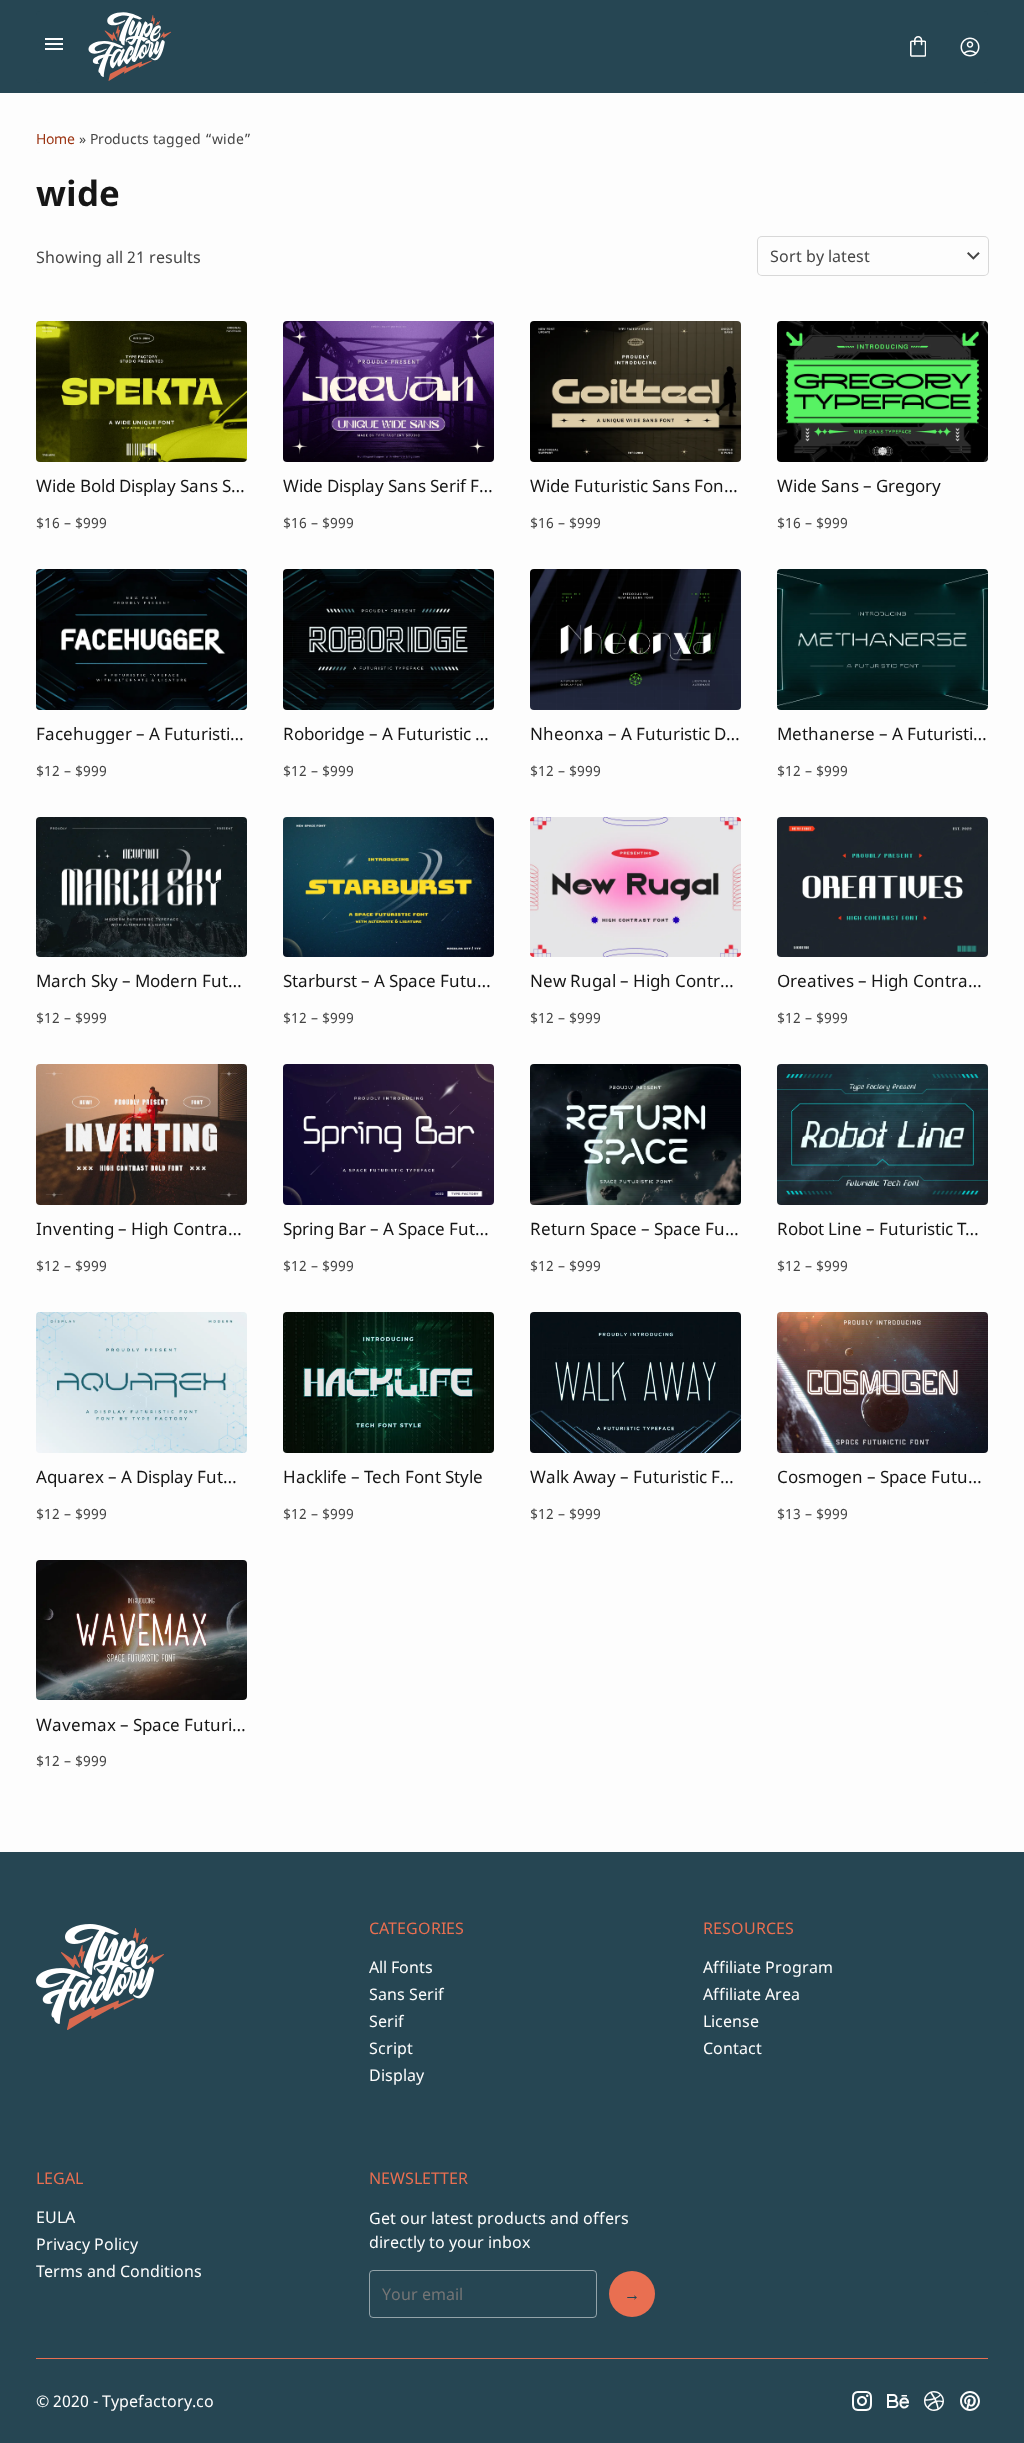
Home (55, 138)
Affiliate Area (751, 1994)
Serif (386, 2021)
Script (391, 2048)
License (731, 2021)
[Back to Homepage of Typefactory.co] (486, 47)
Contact (732, 2048)
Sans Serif (406, 1994)
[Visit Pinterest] (970, 2401)
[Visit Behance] (898, 2401)
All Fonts (401, 1967)
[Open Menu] (54, 47)
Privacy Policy (87, 2244)
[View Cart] (918, 47)
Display (396, 2075)
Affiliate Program (768, 1967)
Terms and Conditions (119, 2271)
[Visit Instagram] (862, 2401)
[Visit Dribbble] (934, 2401)
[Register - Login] (970, 47)
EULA (55, 2217)
